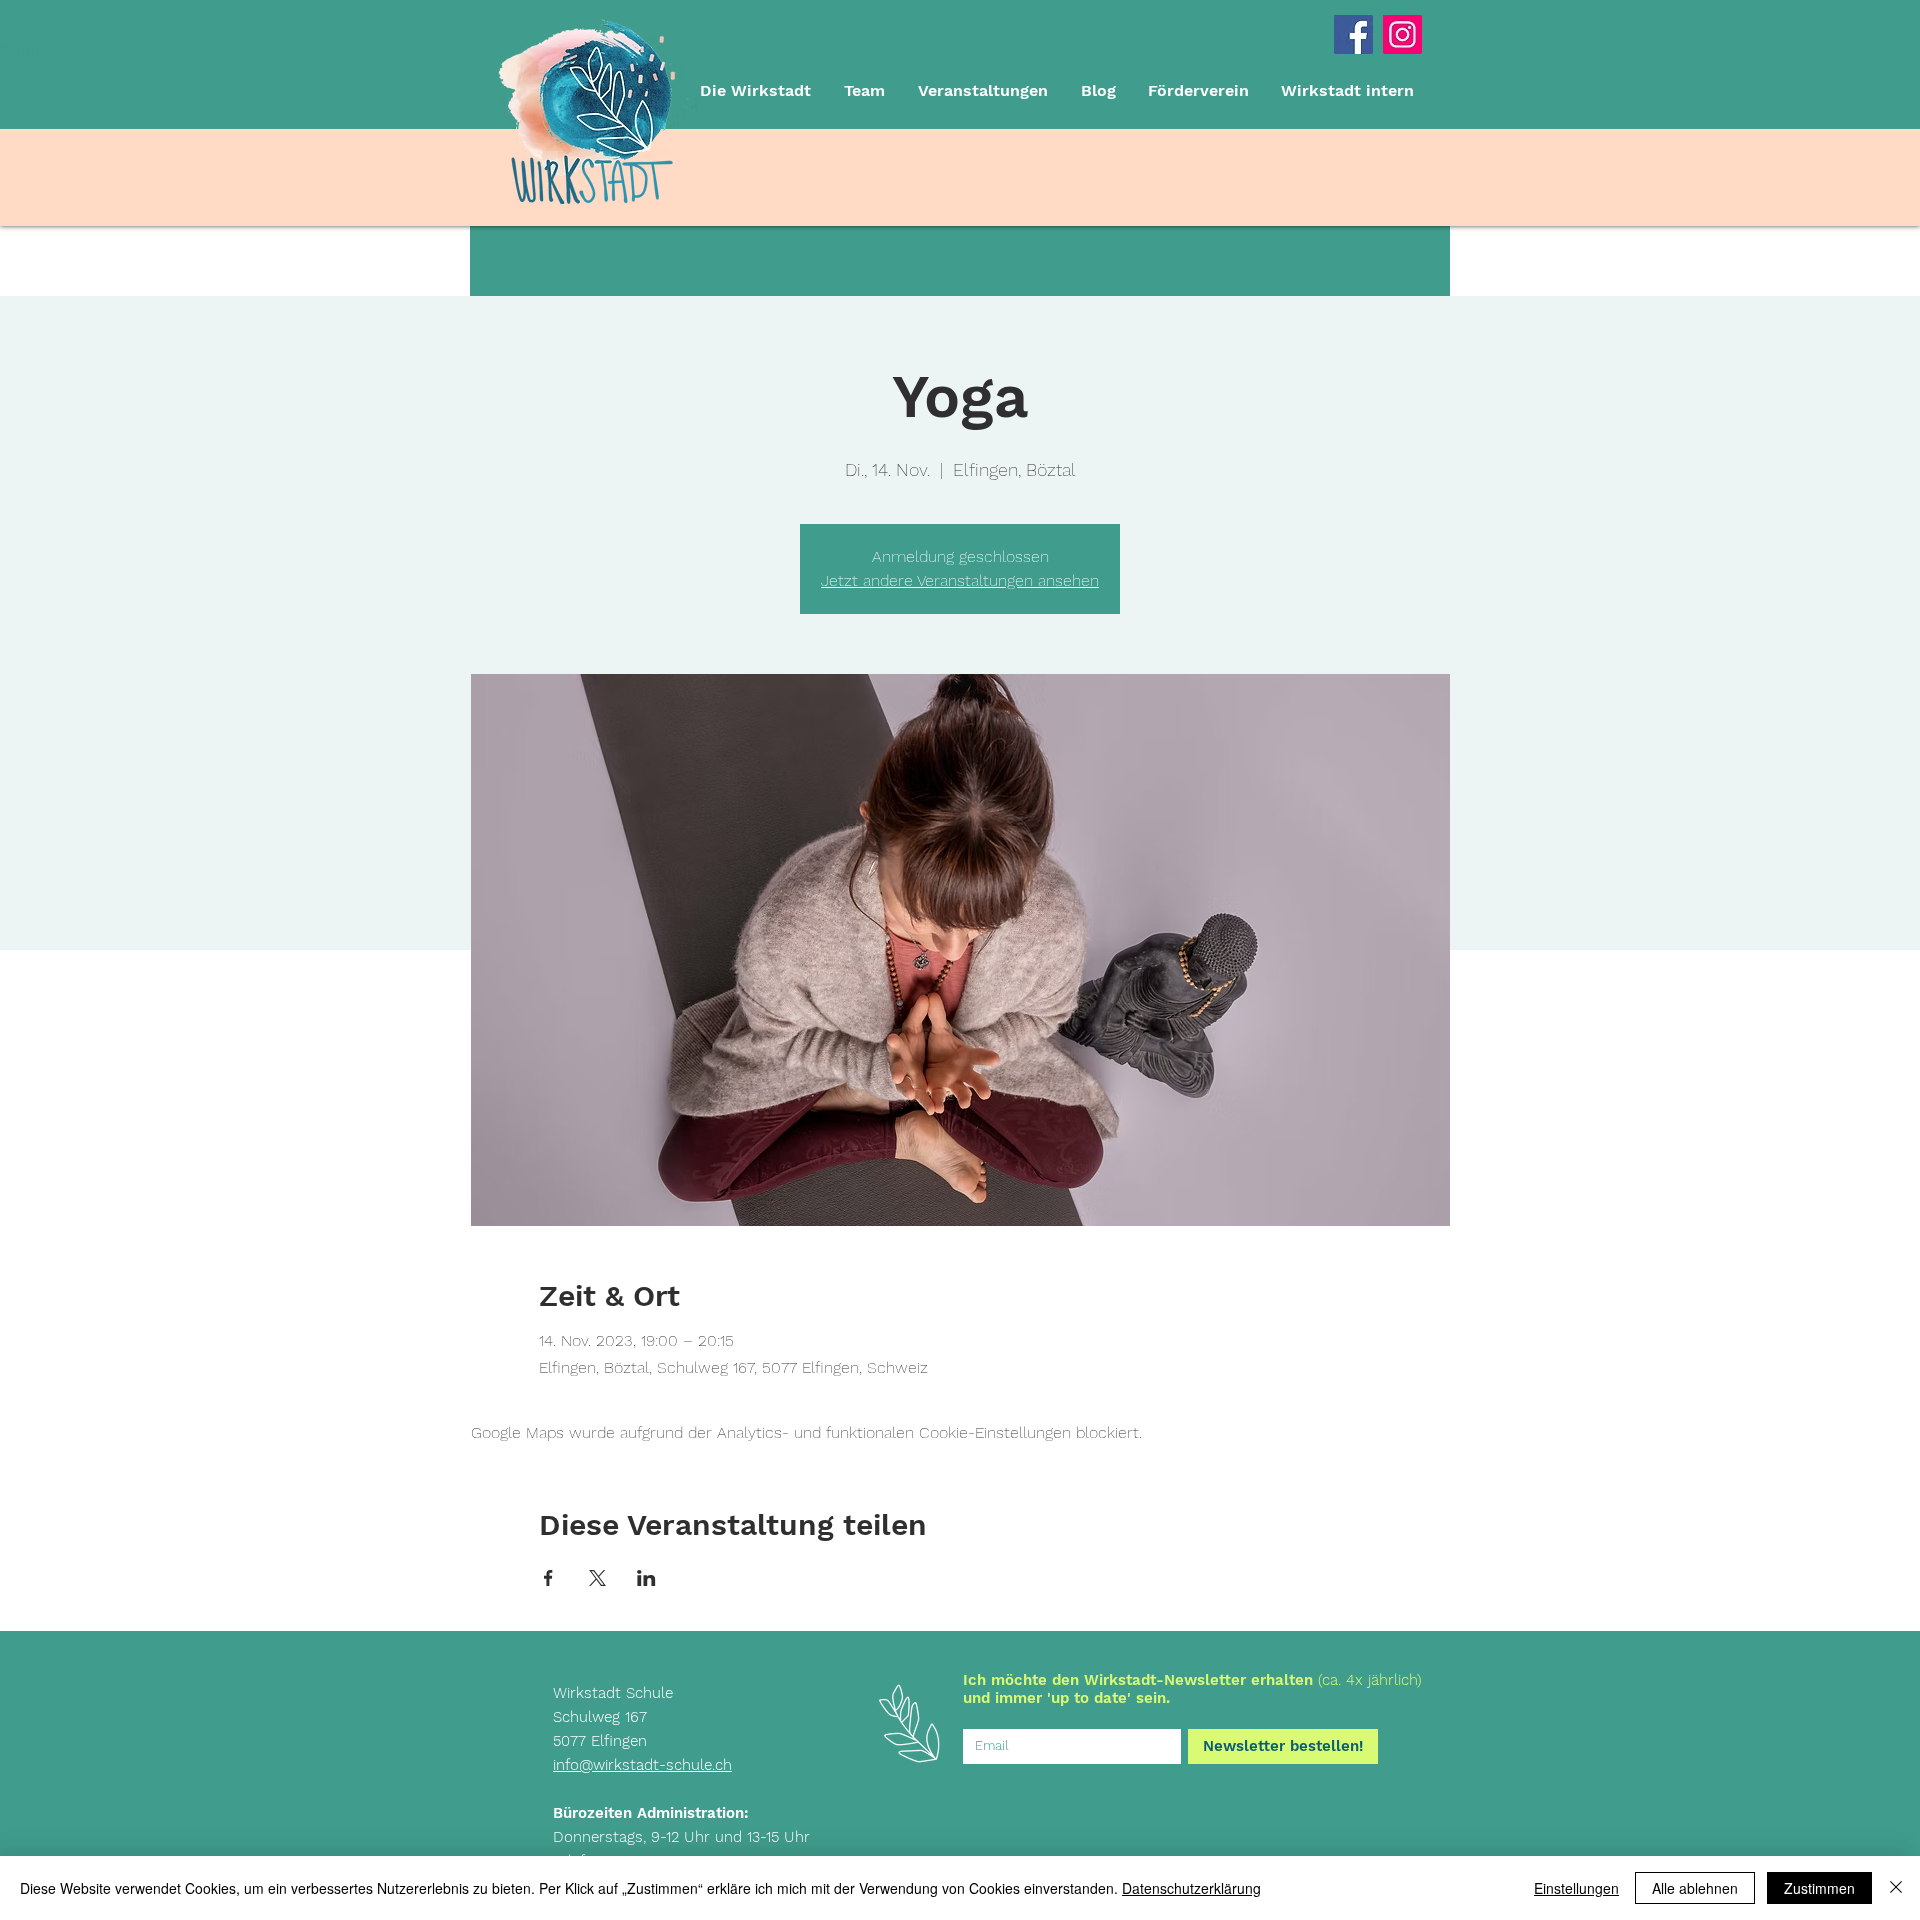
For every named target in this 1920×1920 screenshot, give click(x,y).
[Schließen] (1896, 1888)
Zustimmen (1819, 1888)
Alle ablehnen (1695, 1888)
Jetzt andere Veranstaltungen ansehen (960, 580)
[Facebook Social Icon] (1353, 34)
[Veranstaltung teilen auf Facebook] (548, 1578)
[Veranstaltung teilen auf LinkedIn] (646, 1578)
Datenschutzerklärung (1191, 1888)
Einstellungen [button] (1576, 1888)
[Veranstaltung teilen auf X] (597, 1578)
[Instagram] (1402, 34)
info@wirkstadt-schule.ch (642, 1765)
